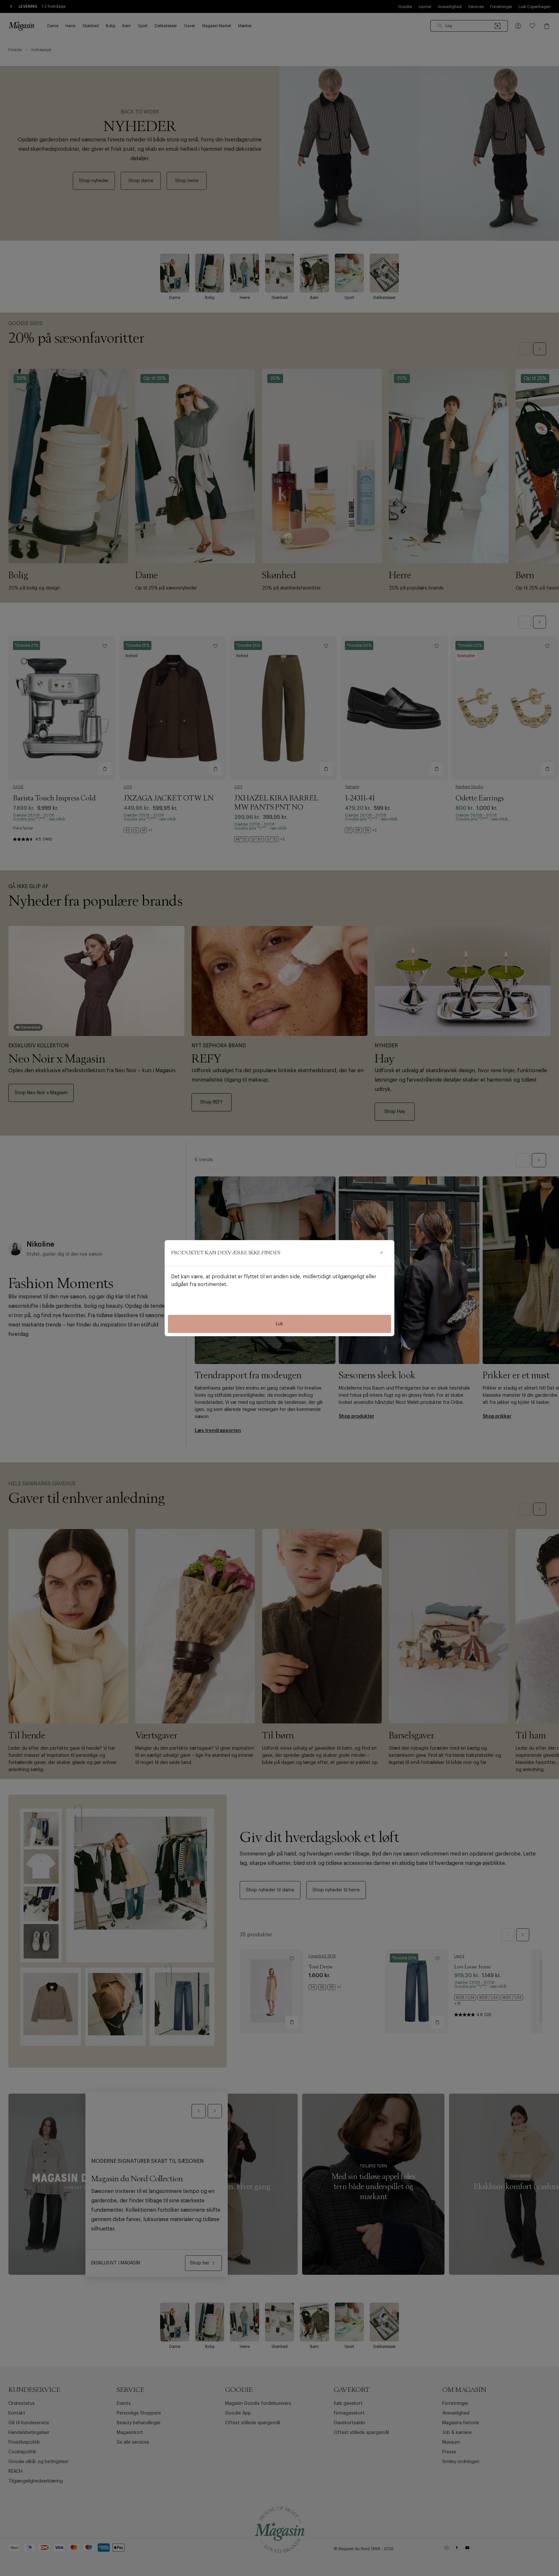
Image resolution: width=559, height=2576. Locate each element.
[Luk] (381, 1253)
